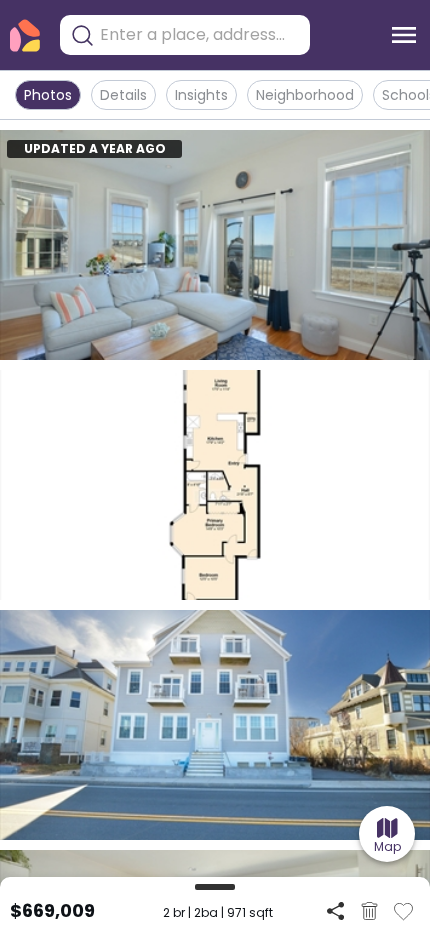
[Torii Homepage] (25, 35)
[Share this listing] (335, 910)
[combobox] (200, 35)
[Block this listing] (369, 911)
